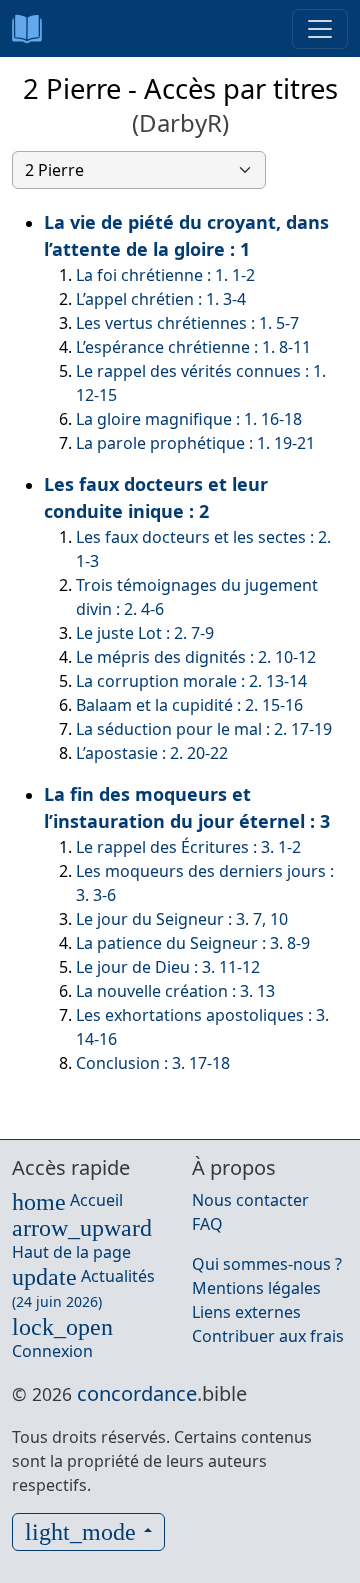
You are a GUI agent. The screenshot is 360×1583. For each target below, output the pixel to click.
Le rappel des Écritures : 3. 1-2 (188, 847)
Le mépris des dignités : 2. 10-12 (196, 657)
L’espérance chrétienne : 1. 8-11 (193, 347)
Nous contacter (250, 1200)
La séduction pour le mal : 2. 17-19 (204, 729)
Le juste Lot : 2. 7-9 (145, 633)
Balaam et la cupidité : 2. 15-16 (189, 705)
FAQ (207, 1224)
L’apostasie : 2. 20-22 (152, 753)
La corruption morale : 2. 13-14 (191, 681)
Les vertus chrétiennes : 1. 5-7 (187, 323)
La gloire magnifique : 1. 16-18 (189, 419)
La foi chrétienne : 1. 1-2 (165, 275)
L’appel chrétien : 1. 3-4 (161, 299)
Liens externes (246, 1312)
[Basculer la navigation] (320, 29)
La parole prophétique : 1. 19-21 (195, 443)
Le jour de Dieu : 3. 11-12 (168, 967)
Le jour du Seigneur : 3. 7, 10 (182, 919)
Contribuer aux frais (268, 1336)
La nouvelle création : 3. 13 (175, 991)
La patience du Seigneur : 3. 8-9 (193, 943)
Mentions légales (256, 1288)
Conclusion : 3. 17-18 (153, 1063)
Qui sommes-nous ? (267, 1264)
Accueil (67, 1200)
